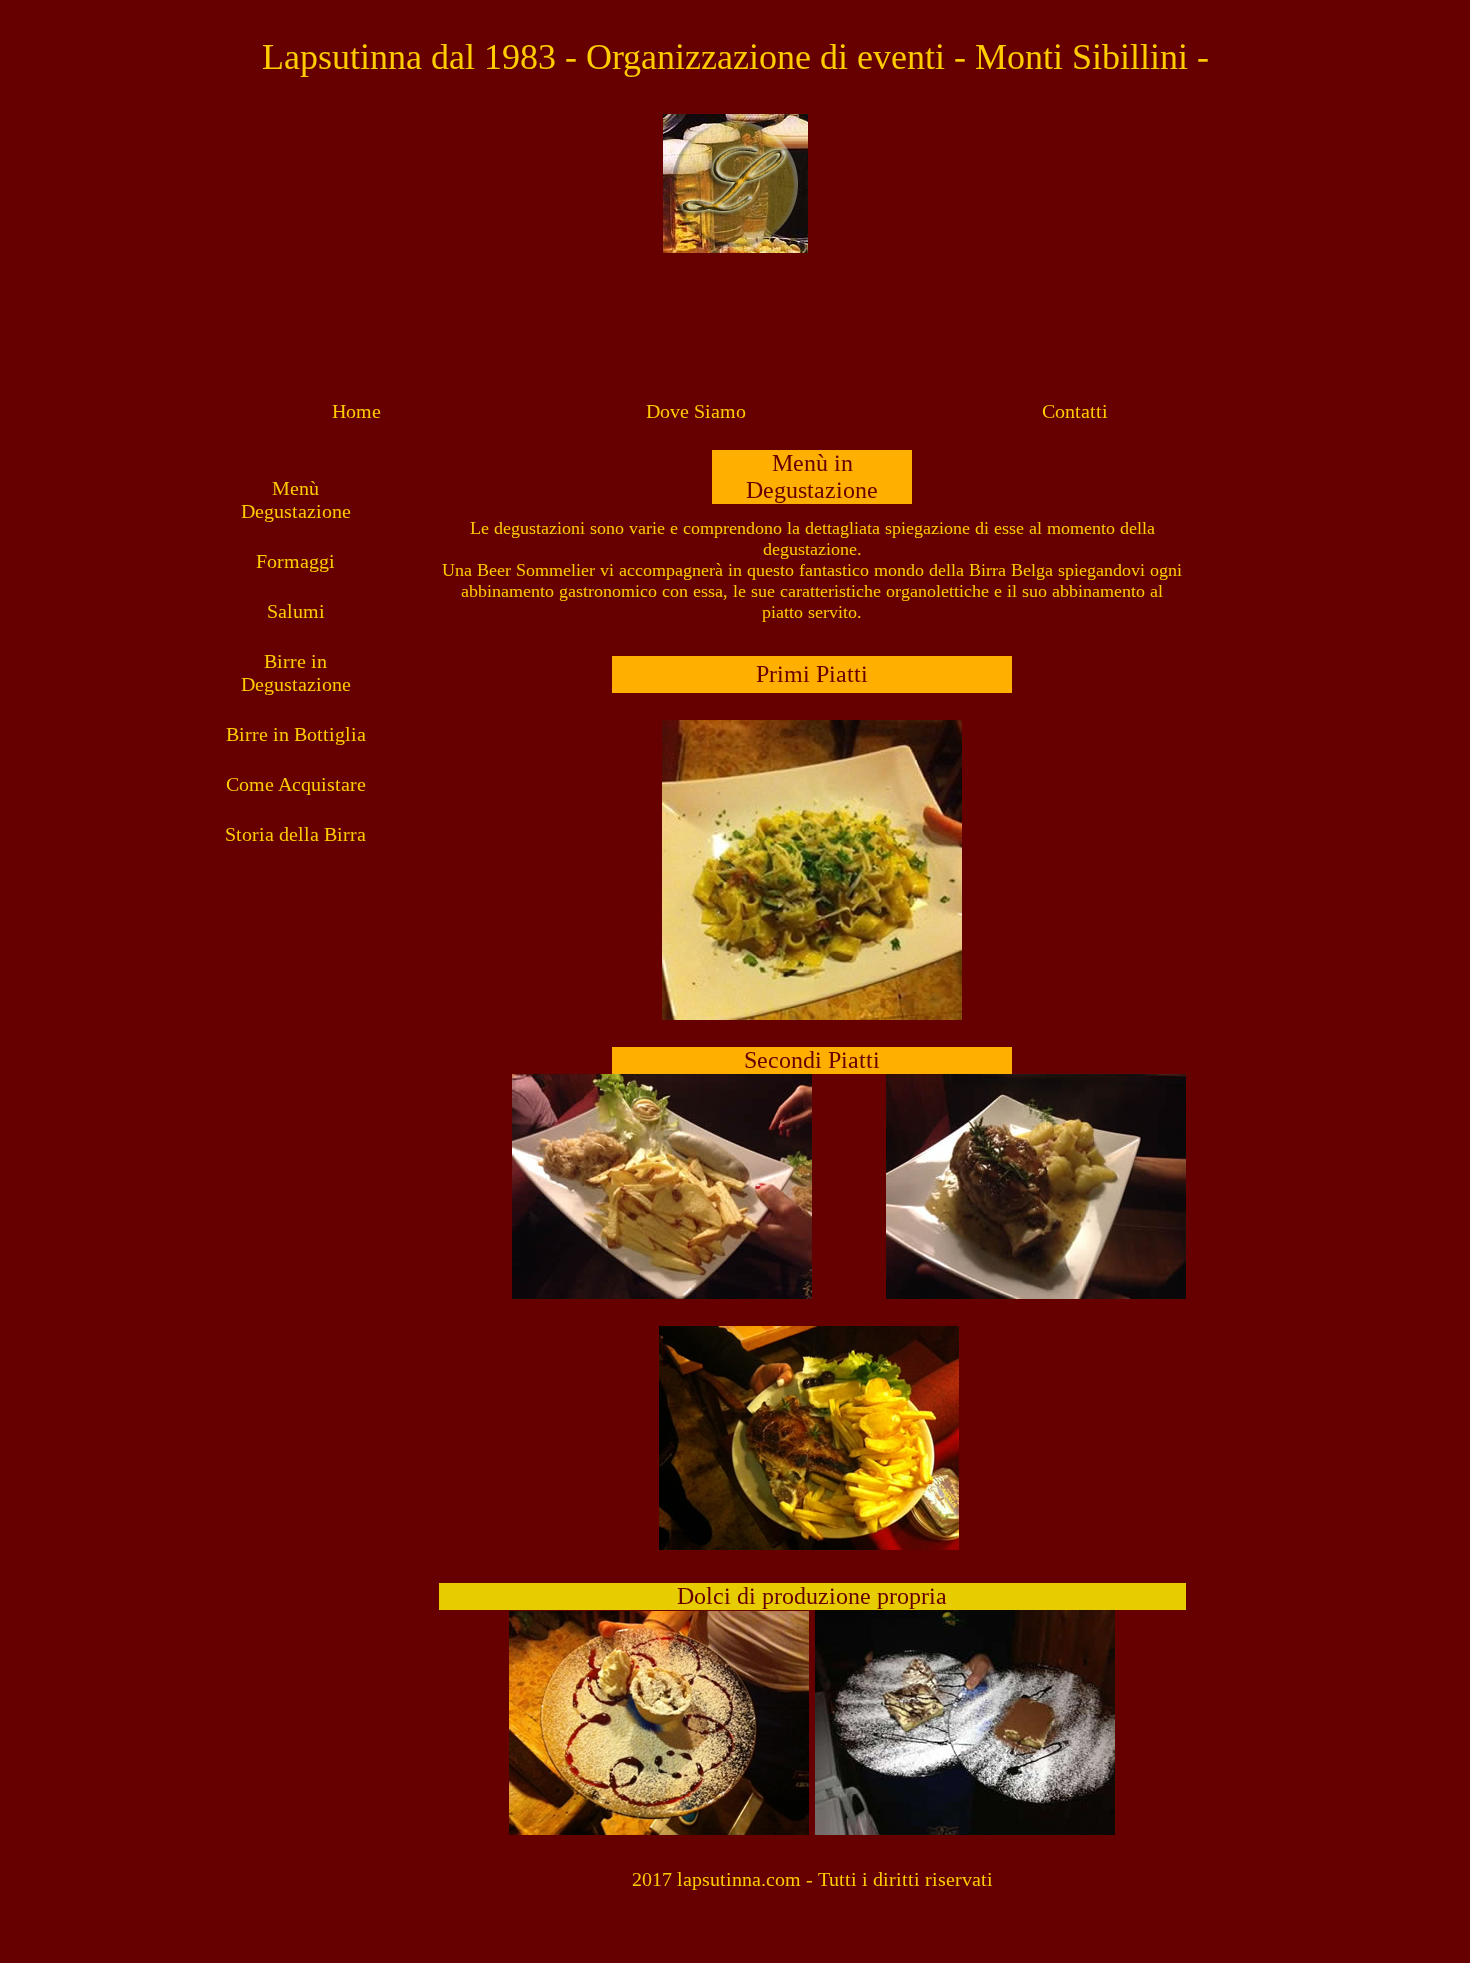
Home (356, 411)
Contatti (1075, 411)
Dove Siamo (696, 411)
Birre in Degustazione (296, 672)
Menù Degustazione (296, 499)
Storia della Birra (295, 834)
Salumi (296, 611)
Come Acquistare (296, 784)
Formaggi (295, 561)
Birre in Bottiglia (296, 734)
